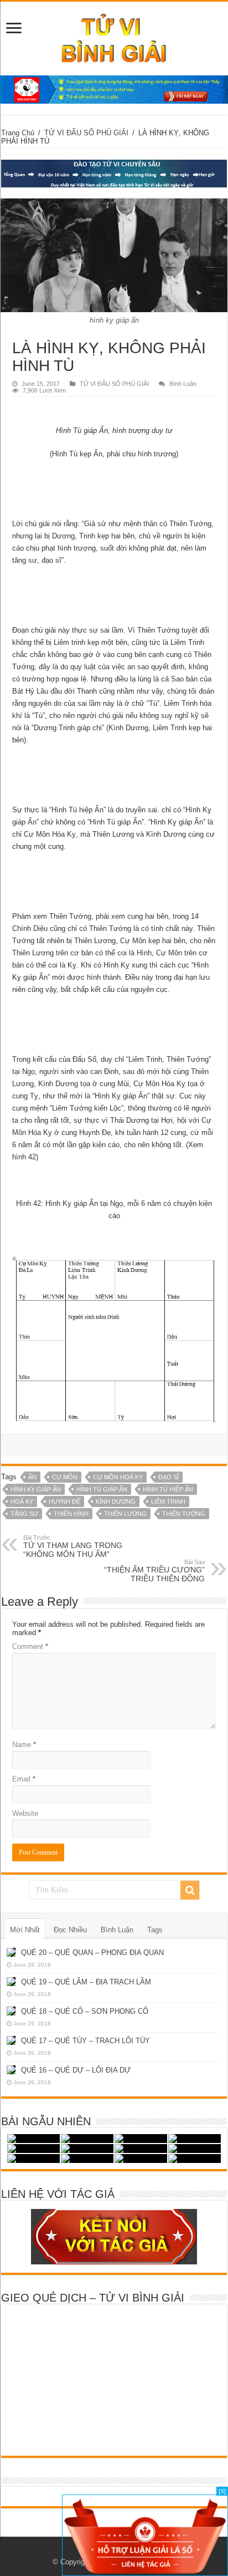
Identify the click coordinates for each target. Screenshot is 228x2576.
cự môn (65, 1477)
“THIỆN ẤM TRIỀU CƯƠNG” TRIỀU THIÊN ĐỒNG (154, 1571)
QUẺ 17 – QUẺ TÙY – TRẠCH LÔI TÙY (85, 2041)
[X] (222, 2491)
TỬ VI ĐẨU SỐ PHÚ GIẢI (86, 133)
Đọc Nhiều (70, 1930)
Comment (30, 1646)
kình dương (116, 1501)
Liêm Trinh (168, 1501)
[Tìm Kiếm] (190, 1890)
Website (25, 1813)
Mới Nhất (25, 1930)
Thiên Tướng (184, 1514)
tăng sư (24, 1514)
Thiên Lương (125, 1514)
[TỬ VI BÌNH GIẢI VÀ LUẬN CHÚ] (114, 37)
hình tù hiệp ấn (168, 1489)
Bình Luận (183, 384)
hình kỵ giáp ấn (36, 1489)
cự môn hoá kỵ (118, 1477)
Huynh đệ (64, 1501)
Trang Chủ (18, 133)
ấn (32, 1477)
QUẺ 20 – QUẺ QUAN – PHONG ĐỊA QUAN (92, 1953)
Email (24, 1779)
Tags (155, 1930)
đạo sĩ (169, 1477)
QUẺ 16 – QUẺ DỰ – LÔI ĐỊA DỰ (76, 2070)
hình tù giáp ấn (102, 1489)
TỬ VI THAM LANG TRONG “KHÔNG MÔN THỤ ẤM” (73, 1546)
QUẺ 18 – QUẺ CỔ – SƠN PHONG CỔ (85, 2011)
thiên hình (71, 1514)
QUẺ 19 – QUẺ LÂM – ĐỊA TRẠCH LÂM (86, 1982)
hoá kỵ (22, 1501)
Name (24, 1745)
